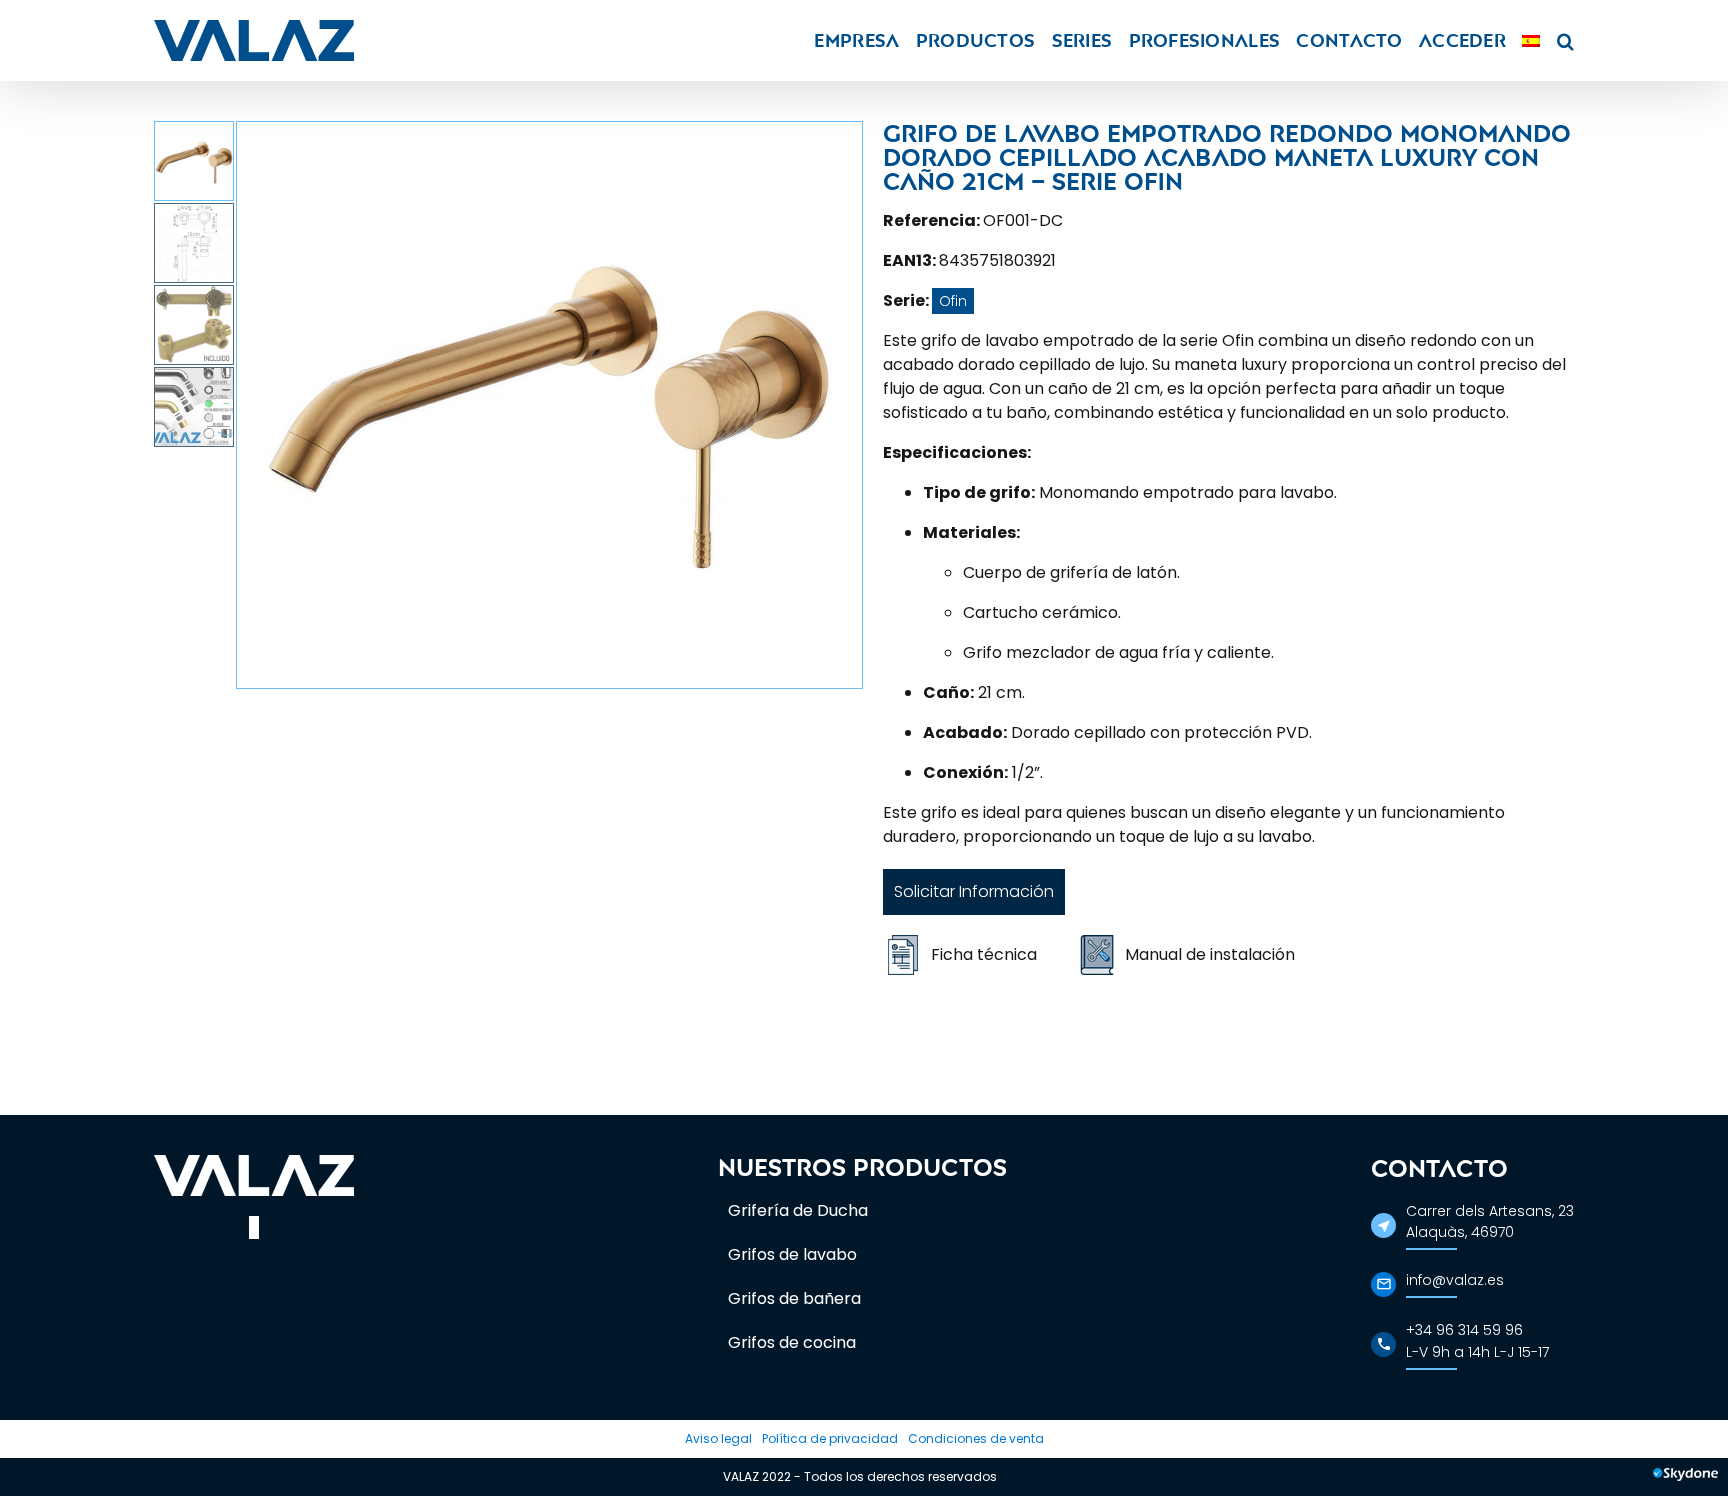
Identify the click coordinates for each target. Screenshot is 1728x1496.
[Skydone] (1685, 1477)
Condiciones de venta (976, 1438)
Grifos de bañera (794, 1298)
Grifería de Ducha (798, 1210)
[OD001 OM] (549, 405)
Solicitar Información (974, 891)
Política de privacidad (830, 1438)
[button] (1565, 40)
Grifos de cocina (792, 1342)
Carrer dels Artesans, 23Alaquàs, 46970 (1490, 1221)
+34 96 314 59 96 (1464, 1330)
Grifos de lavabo (792, 1254)
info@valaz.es (1455, 1280)
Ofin (953, 301)
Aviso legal (718, 1438)
